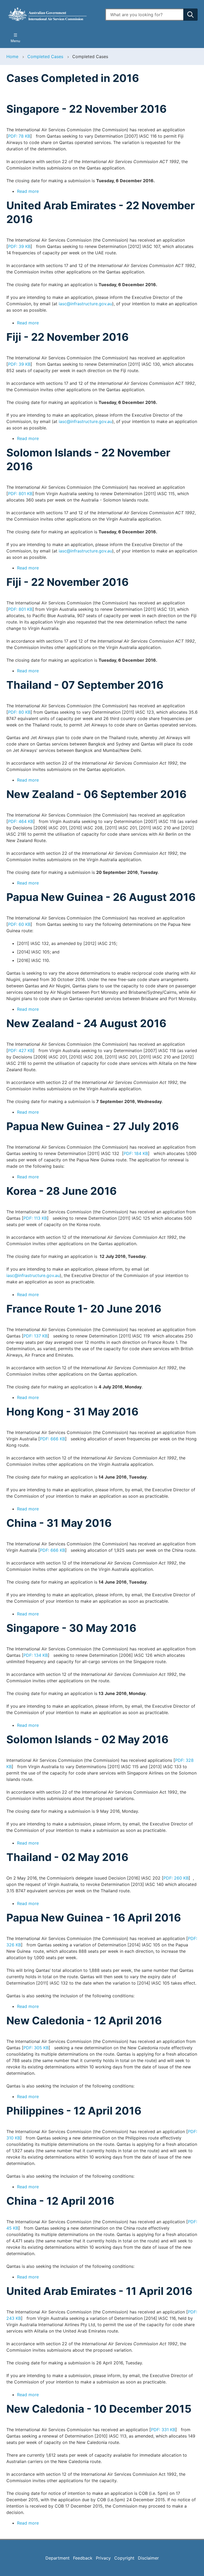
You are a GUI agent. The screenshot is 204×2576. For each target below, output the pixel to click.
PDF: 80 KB (19, 712)
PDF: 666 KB (52, 1439)
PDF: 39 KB (19, 246)
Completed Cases (45, 56)
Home (12, 56)
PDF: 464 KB (21, 821)
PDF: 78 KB (19, 136)
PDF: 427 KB (20, 1051)
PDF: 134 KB (36, 1655)
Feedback (83, 2558)
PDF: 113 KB (35, 1218)
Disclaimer (148, 2558)
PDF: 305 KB (36, 2048)
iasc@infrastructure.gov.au (85, 304)
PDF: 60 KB (19, 924)
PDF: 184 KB (136, 1153)
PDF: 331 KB (163, 2430)
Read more (28, 191)
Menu (15, 41)
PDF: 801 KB (20, 494)
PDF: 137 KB (35, 1336)
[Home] (53, 14)
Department (58, 2558)
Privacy (103, 2558)
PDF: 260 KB (176, 1878)
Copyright (124, 2558)
